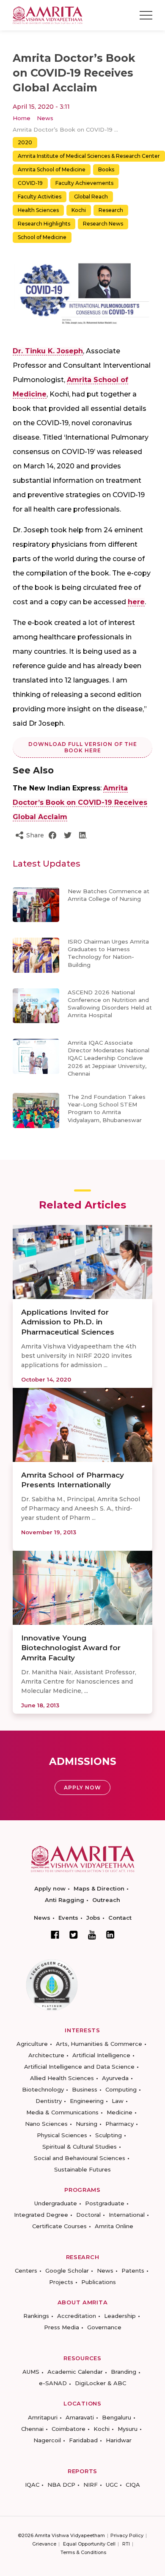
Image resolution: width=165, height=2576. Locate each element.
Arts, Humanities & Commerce (99, 2044)
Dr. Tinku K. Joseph (48, 351)
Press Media (62, 2327)
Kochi (79, 210)
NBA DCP (61, 2485)
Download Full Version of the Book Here (83, 747)
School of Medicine (42, 237)
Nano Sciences (46, 2124)
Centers (26, 2271)
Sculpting (109, 2135)
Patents (133, 2271)
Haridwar (119, 2440)
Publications (99, 2282)
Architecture (46, 2055)
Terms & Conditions (83, 2552)
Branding (124, 2372)
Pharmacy (120, 2124)
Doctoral (88, 2215)
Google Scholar (67, 2271)
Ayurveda (115, 2078)
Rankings (36, 2316)
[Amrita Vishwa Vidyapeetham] (48, 15)
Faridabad (83, 2440)
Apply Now (82, 1788)
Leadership (120, 2316)
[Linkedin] (110, 1935)
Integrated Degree (41, 2215)
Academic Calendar (75, 2372)
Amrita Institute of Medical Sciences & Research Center (89, 156)
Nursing (87, 2124)
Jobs (93, 1918)
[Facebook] (55, 1935)
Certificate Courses (59, 2226)
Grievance (44, 2544)
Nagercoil (47, 2440)
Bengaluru (117, 2417)
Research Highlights (44, 224)
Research (111, 210)
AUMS (31, 2372)
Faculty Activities (40, 197)
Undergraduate (56, 2203)
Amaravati (80, 2417)
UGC (112, 2485)
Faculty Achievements (84, 183)
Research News (103, 224)
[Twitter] (74, 1935)
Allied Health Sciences (62, 2078)
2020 (25, 142)
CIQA (133, 2485)
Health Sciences (38, 210)
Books (106, 169)
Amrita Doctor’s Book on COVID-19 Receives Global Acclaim (80, 802)
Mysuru (128, 2429)
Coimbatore (69, 2429)
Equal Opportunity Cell (89, 2544)
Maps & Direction (99, 1888)
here (136, 602)
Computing (121, 2089)
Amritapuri (43, 2417)
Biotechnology (43, 2089)
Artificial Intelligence (101, 2055)
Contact (120, 1918)
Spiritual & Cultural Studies (80, 2147)
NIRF (91, 2485)
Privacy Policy (127, 2535)
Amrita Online (114, 2226)
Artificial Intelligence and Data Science (79, 2067)
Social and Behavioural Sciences (80, 2158)
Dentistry (49, 2101)
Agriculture (32, 2044)
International (127, 2215)
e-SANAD (53, 2383)
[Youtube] (92, 1935)
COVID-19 (30, 183)
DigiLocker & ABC (100, 2383)
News (45, 118)
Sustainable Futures (82, 2169)
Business (85, 2089)
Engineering (87, 2101)
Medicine (120, 2112)
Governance (104, 2327)
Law (118, 2101)
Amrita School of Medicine (52, 169)
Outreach (106, 1900)
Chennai (32, 2429)
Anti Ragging (65, 1900)
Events (68, 1918)
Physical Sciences (62, 2135)
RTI (126, 2544)
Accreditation (77, 2316)
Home (22, 118)
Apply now (50, 1888)
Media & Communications (62, 2112)
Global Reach (91, 197)
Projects (61, 2282)
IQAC (32, 2485)
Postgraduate (105, 2203)
